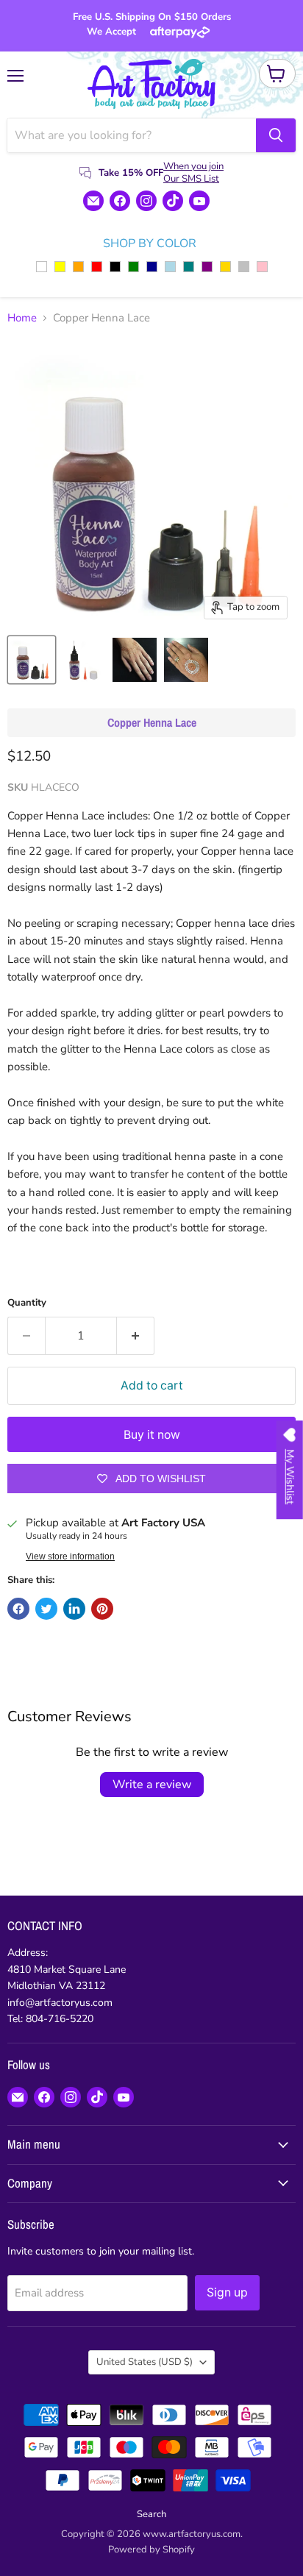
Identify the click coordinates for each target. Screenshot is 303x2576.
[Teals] (189, 267)
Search (151, 2514)
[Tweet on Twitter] (46, 1609)
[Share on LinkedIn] (74, 1609)
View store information (70, 1556)
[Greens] (133, 267)
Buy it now (152, 1435)
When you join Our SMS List (193, 172)
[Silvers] (244, 267)
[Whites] (42, 267)
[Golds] (225, 267)
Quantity (27, 1303)
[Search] (276, 135)
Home (22, 318)
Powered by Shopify (151, 2550)
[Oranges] (78, 267)
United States (145, 2362)
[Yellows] (60, 267)
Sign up (227, 2292)
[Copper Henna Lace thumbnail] (32, 660)
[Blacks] (115, 267)
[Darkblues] (152, 267)
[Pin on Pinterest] (102, 1609)
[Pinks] (262, 267)
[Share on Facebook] (18, 1609)
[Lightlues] (170, 267)
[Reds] (97, 267)
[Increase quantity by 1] (136, 1336)
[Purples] (207, 267)
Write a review (152, 1785)
